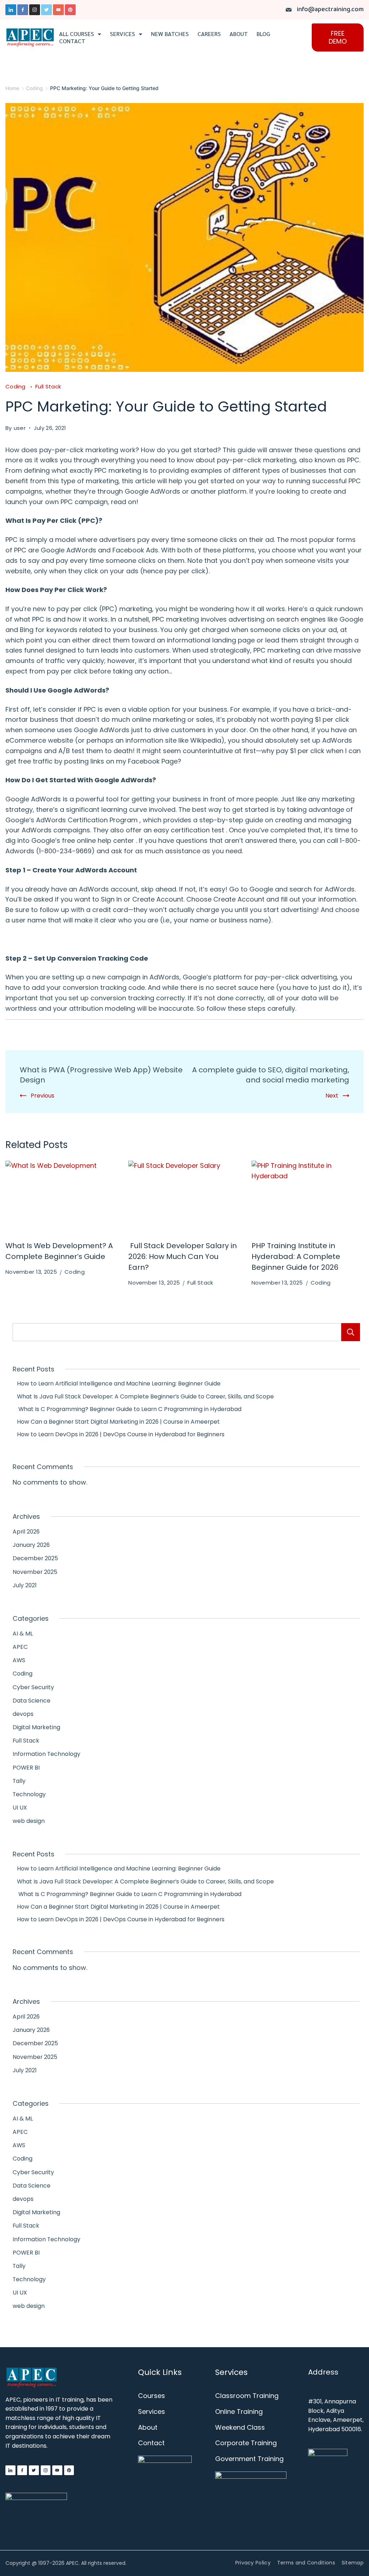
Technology (29, 1794)
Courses (152, 2396)
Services (123, 34)
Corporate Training (246, 2443)
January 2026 (31, 1545)
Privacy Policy (253, 2563)
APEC (20, 1647)
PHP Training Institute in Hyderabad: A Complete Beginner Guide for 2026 (296, 1256)
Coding (16, 386)
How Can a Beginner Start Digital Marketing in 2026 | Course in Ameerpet (116, 1422)
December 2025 (35, 1558)
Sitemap (353, 2563)
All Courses (77, 34)
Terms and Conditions (306, 2563)
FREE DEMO (338, 37)
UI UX (20, 1808)
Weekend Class (240, 2427)
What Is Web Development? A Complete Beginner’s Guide (59, 1251)
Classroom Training (247, 2396)
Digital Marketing (36, 1727)
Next (332, 1096)
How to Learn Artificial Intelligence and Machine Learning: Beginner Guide (117, 1383)
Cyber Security (33, 1687)
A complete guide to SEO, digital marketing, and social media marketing (271, 1075)
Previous (43, 1096)
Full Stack (48, 386)
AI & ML (23, 1634)
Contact (72, 41)
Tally (19, 1781)
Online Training (239, 2412)
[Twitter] (46, 10)
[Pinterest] (70, 10)
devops (23, 1714)
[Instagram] (35, 10)
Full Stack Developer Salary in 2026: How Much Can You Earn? (183, 1256)
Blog (263, 34)
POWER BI (26, 1768)
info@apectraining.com (330, 10)
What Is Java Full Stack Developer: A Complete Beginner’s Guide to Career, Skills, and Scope (143, 1396)
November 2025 (35, 1572)
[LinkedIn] (11, 10)
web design (29, 1821)
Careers (209, 34)
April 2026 (26, 1532)
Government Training (249, 2459)
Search (351, 1332)
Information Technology (46, 1754)
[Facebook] (23, 10)
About (239, 34)
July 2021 (25, 1585)
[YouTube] (58, 10)
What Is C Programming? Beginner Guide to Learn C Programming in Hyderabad (127, 1409)
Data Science (32, 1701)
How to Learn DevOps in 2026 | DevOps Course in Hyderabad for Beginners (119, 1434)
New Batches (170, 34)
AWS (19, 1660)
